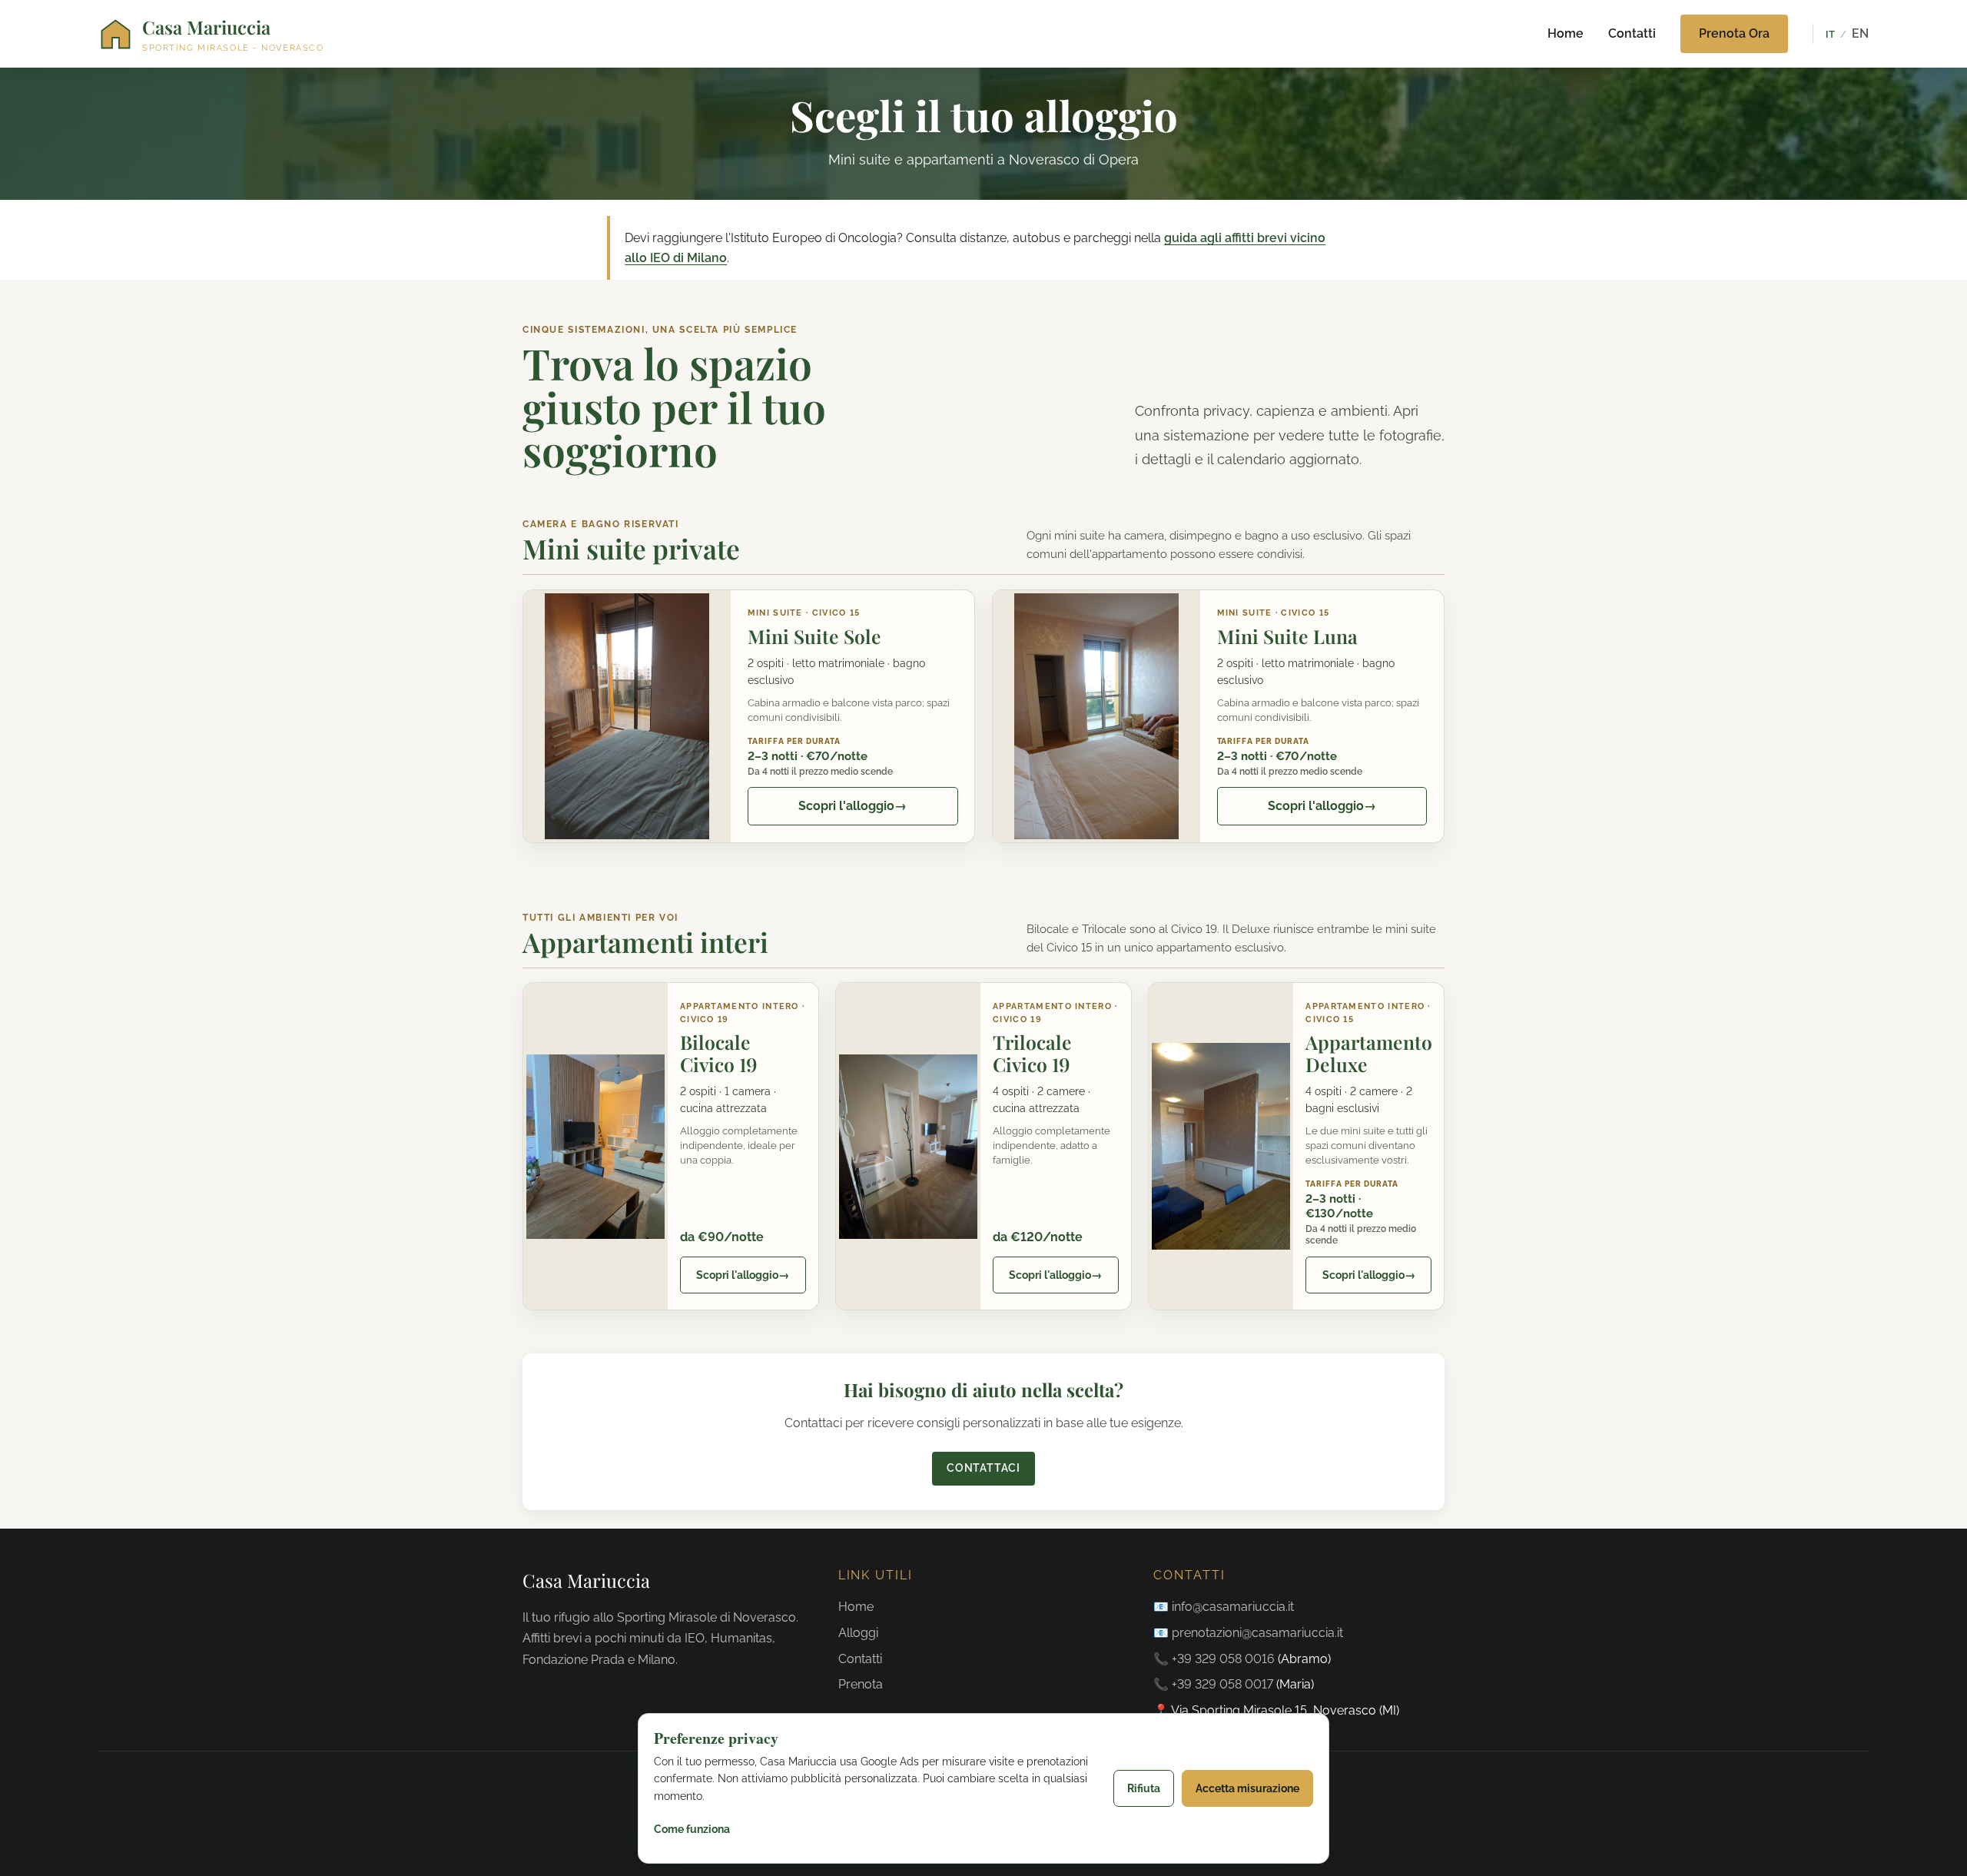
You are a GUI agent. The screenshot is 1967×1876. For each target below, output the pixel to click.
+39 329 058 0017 (1222, 1684)
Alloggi (858, 1633)
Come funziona (692, 1829)
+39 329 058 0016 (1223, 1659)
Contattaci (983, 1468)
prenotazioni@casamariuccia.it (1257, 1633)
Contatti (1632, 33)
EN (1860, 33)
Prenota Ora (1734, 33)
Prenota (861, 1684)
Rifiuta (1144, 1788)
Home (1566, 33)
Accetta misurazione (1247, 1788)
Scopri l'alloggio (852, 806)
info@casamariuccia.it (1233, 1607)
